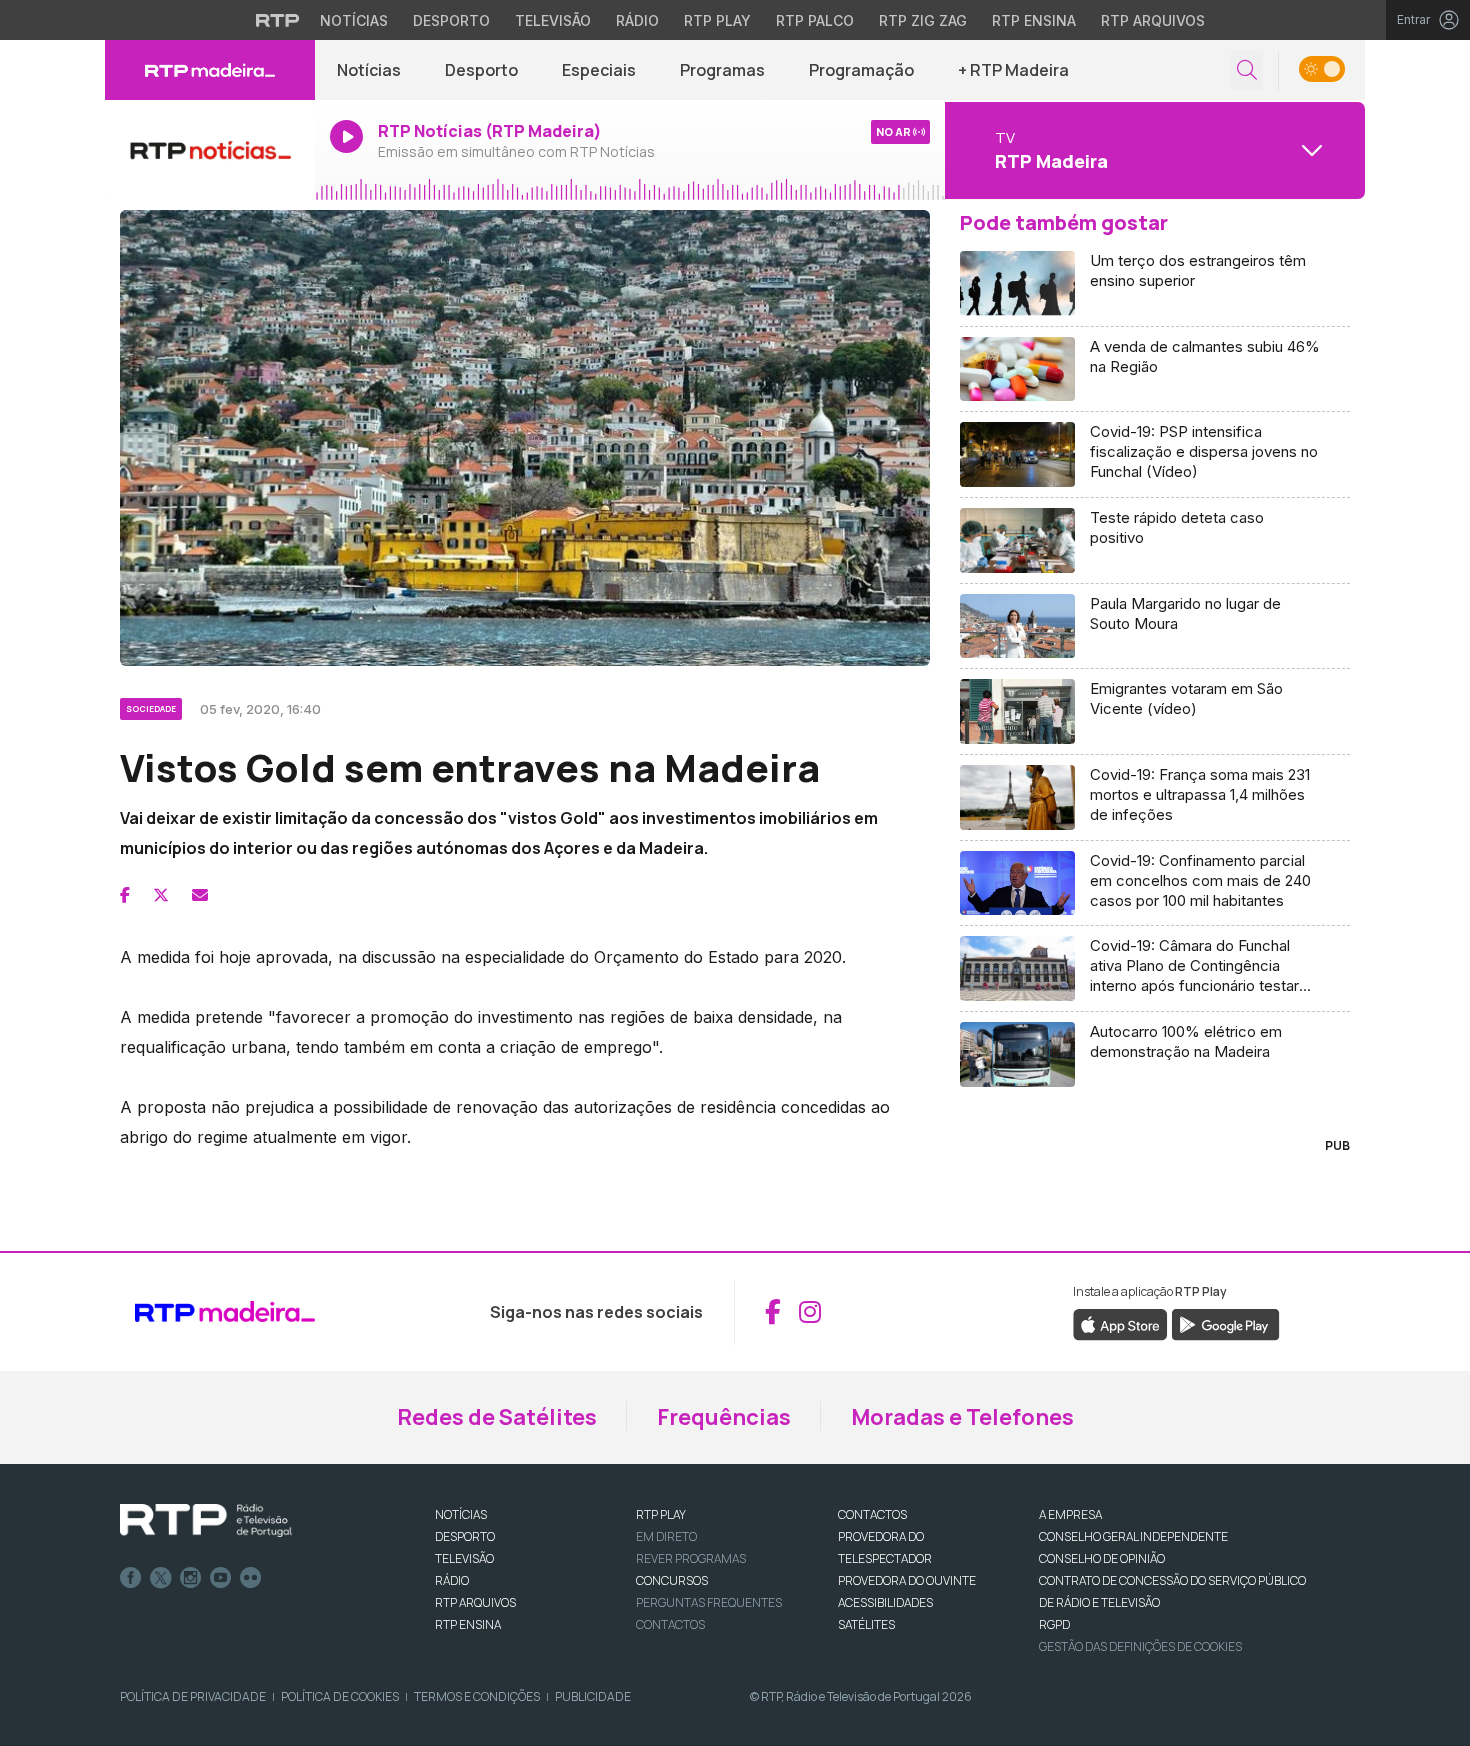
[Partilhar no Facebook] (125, 895)
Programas (722, 70)
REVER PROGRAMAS (691, 1558)
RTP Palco (815, 20)
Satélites (866, 1624)
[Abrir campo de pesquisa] (1247, 70)
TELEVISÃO (464, 1558)
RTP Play (717, 20)
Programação (861, 70)
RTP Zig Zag (923, 20)
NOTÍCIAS (461, 1514)
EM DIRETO (666, 1536)
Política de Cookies (340, 1696)
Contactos (670, 1624)
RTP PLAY (661, 1514)
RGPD (1054, 1624)
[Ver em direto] (210, 150)
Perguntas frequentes (709, 1602)
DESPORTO (465, 1536)
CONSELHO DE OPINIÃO (1102, 1558)
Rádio (637, 20)
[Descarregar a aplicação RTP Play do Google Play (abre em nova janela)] (1225, 1323)
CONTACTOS (872, 1514)
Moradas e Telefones (962, 1417)
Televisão (553, 20)
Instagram (191, 1578)
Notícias (354, 20)
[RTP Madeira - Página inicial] (210, 70)
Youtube (221, 1578)
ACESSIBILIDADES (885, 1602)
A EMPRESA (1070, 1514)
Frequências (724, 1417)
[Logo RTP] (206, 1521)
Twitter (161, 1578)
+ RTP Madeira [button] (1013, 70)
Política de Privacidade (193, 1696)
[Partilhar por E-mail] (200, 895)
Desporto (451, 20)
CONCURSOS (672, 1580)
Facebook (131, 1578)
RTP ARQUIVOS (475, 1602)
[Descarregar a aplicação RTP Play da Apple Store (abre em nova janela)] (1120, 1323)
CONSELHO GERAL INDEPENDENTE (1133, 1536)
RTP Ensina (1034, 20)
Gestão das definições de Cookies (1140, 1646)
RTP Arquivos (1153, 20)
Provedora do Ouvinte (907, 1580)
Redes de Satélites (497, 1417)
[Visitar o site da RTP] (278, 20)
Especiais (599, 70)
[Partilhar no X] (161, 895)
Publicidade (593, 1696)
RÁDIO (452, 1580)
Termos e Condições (477, 1696)
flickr (251, 1578)
